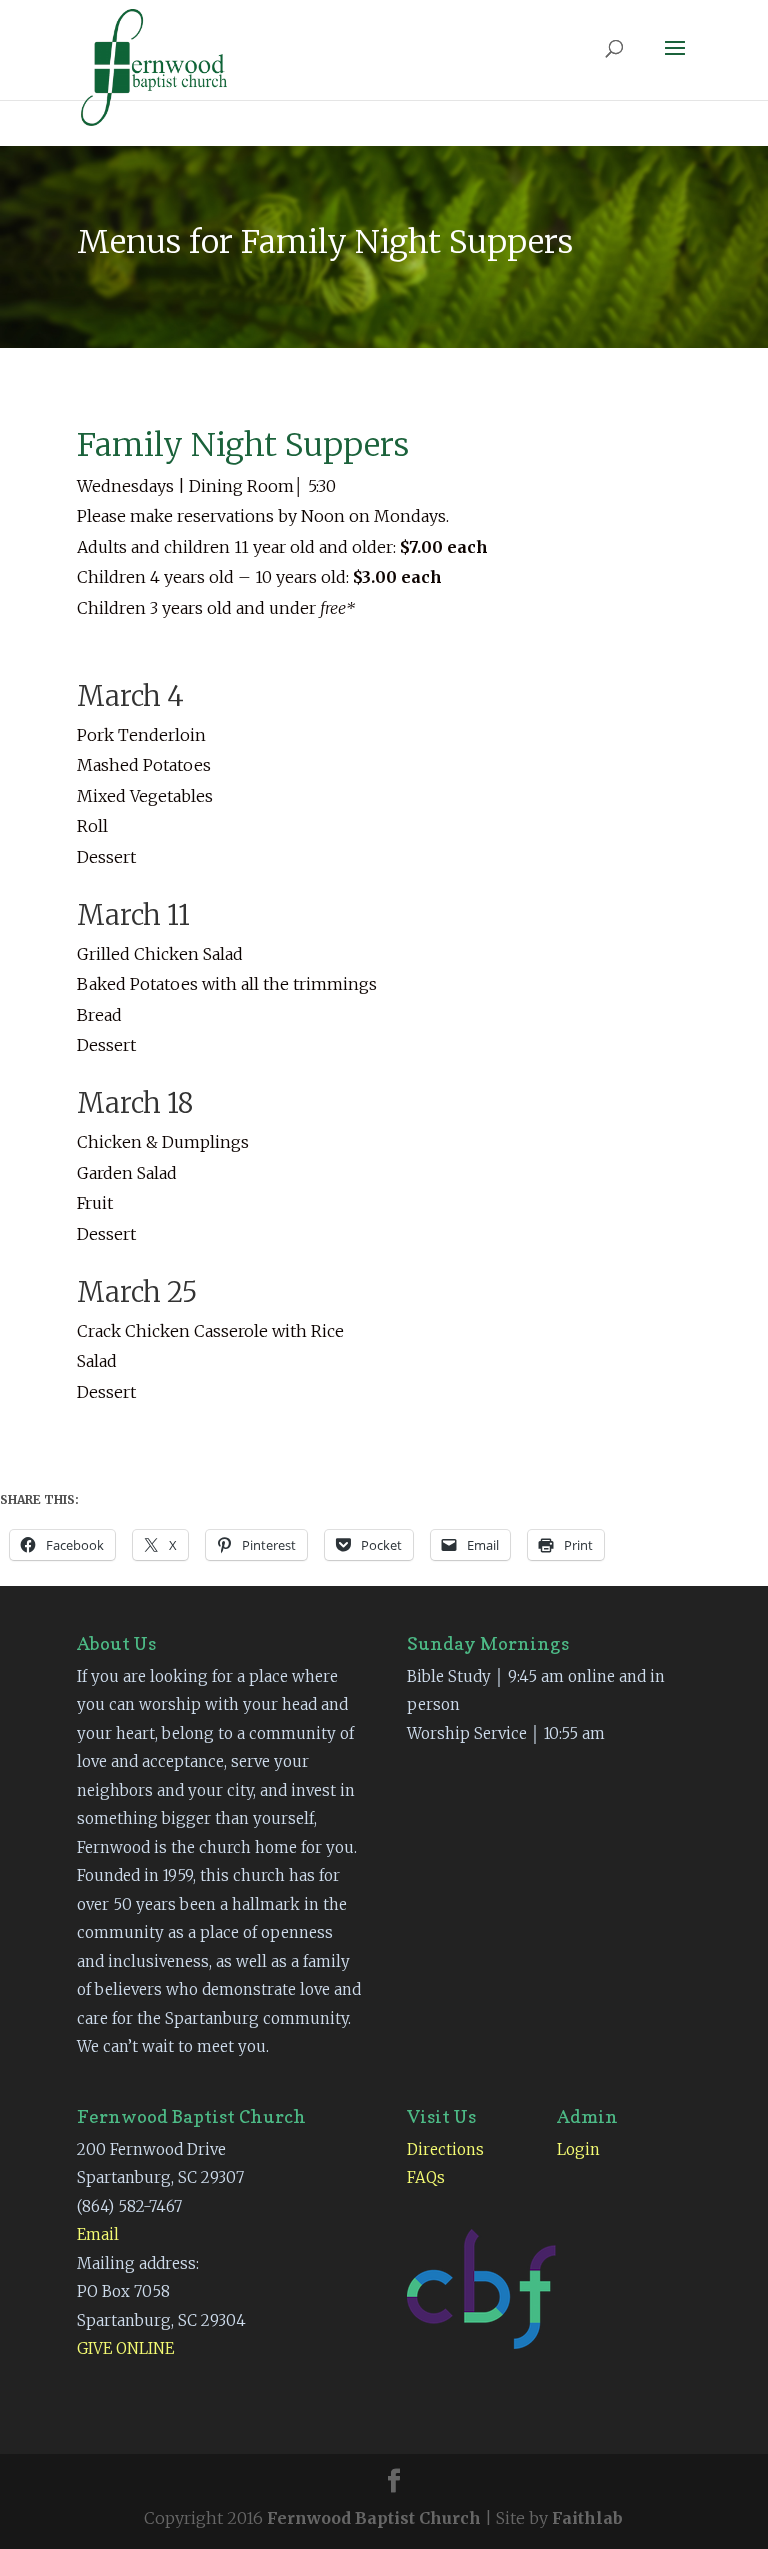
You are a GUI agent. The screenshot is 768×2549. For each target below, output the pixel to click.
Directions (445, 2149)
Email (98, 2234)
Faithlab (587, 2518)
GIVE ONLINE (125, 2348)
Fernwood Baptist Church (374, 2518)
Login (578, 2149)
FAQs (426, 2177)
